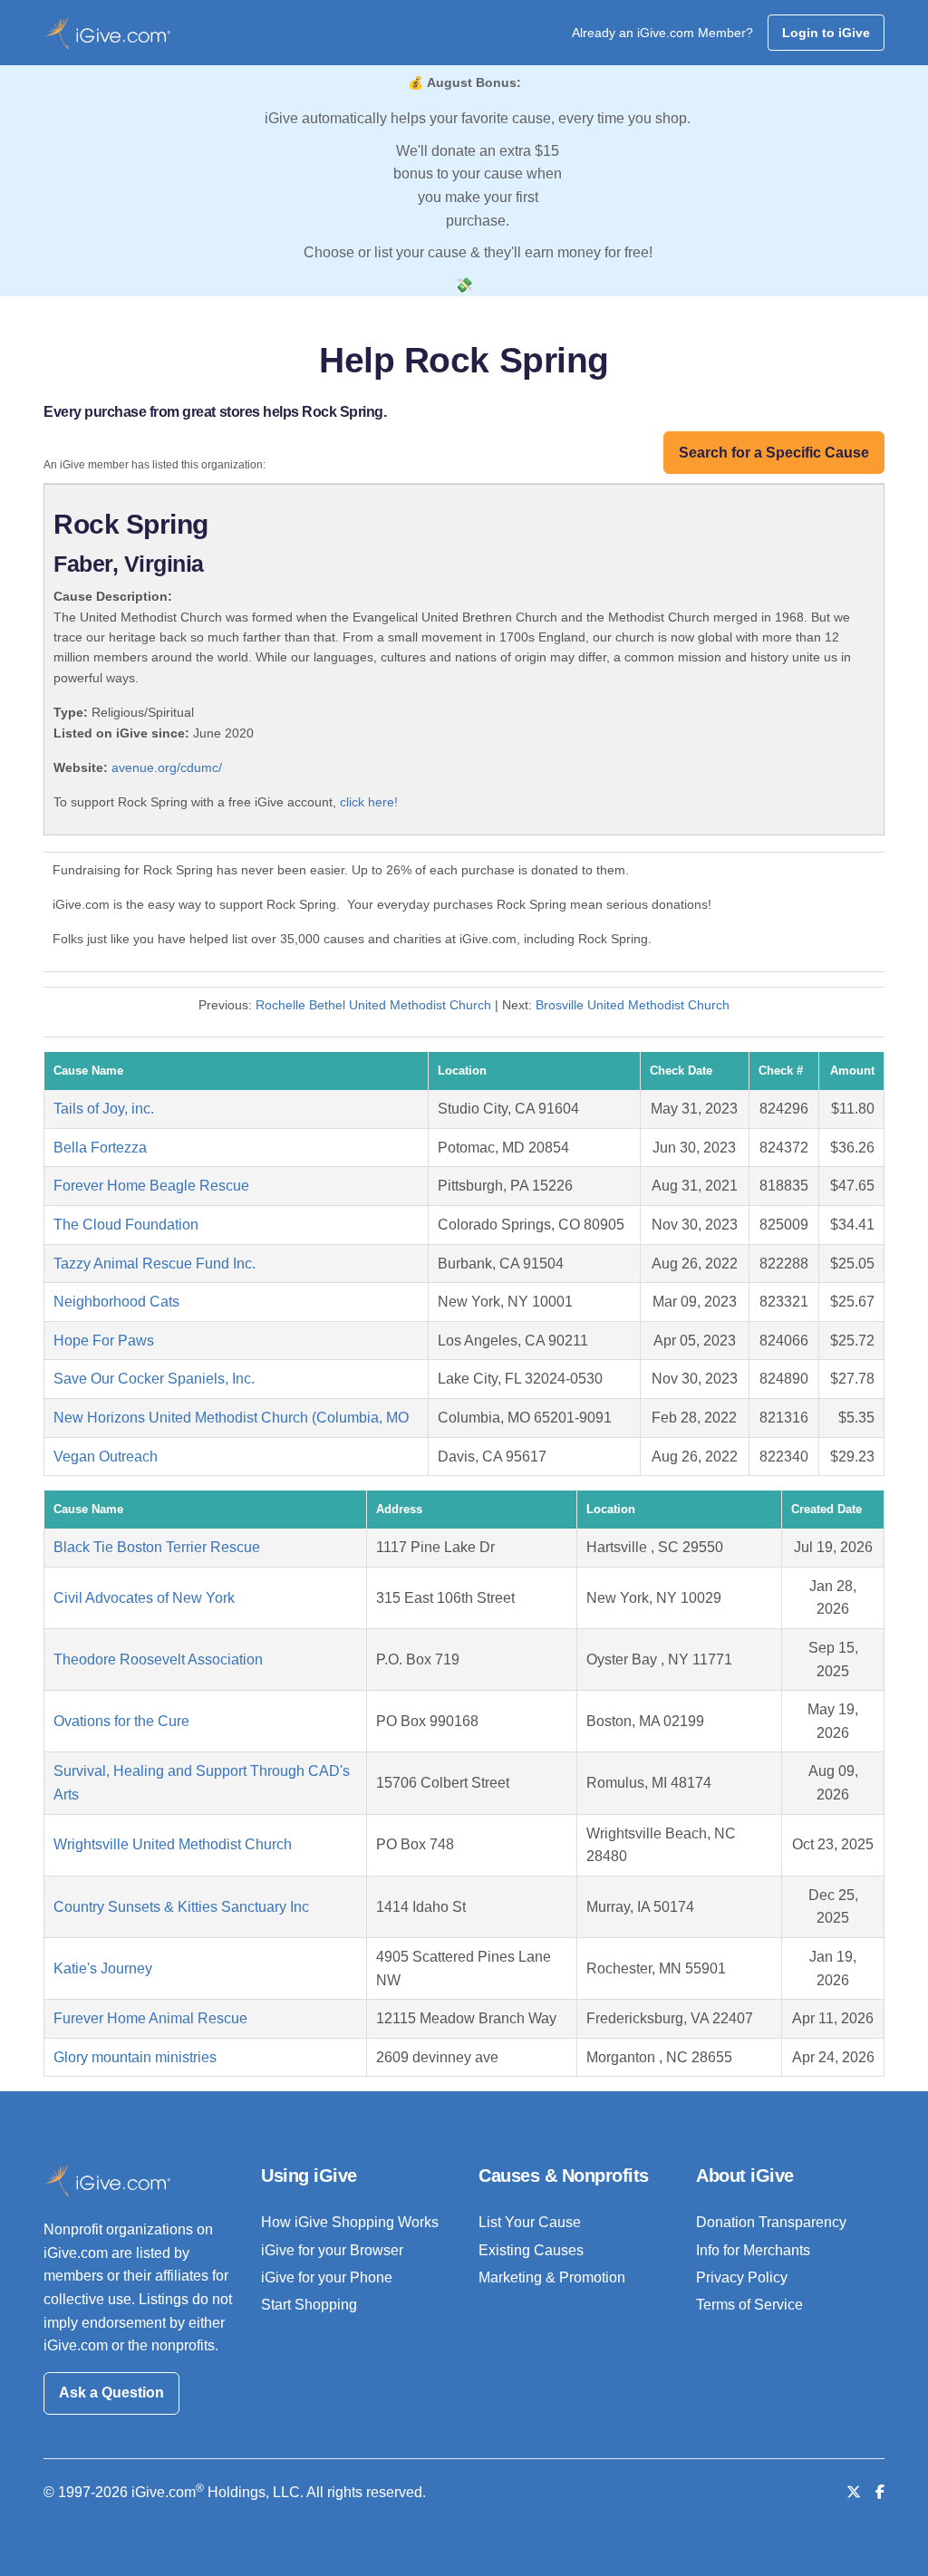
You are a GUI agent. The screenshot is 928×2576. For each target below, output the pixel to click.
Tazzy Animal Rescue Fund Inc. (155, 1264)
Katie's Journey (103, 1968)
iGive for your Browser (332, 2250)
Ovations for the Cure (121, 1721)
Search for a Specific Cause (774, 453)
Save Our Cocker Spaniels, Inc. (154, 1379)
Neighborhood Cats (116, 1302)
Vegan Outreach (106, 1457)
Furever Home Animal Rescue (150, 2018)
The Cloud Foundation (126, 1225)
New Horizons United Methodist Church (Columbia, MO (231, 1418)
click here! (369, 802)
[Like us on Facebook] (880, 2492)
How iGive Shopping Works (350, 2222)
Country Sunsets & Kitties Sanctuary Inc (181, 1907)
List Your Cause (530, 2222)
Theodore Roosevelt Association (158, 1659)
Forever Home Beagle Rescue (151, 1186)
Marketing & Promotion (552, 2277)
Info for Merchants (753, 2250)
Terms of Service (749, 2305)
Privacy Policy (742, 2277)
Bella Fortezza (100, 1148)
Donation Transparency (771, 2222)
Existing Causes (531, 2250)
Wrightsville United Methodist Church (173, 1844)
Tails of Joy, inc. (104, 1109)
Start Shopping (309, 2305)
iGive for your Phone (327, 2277)
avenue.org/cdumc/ (167, 767)
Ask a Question (111, 2393)
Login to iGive (826, 33)
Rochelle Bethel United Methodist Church (373, 1005)
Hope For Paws (104, 1341)
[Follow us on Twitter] (854, 2492)
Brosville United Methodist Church (633, 1005)
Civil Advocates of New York (144, 1598)
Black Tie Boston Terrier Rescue (157, 1547)
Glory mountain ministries (135, 2057)
